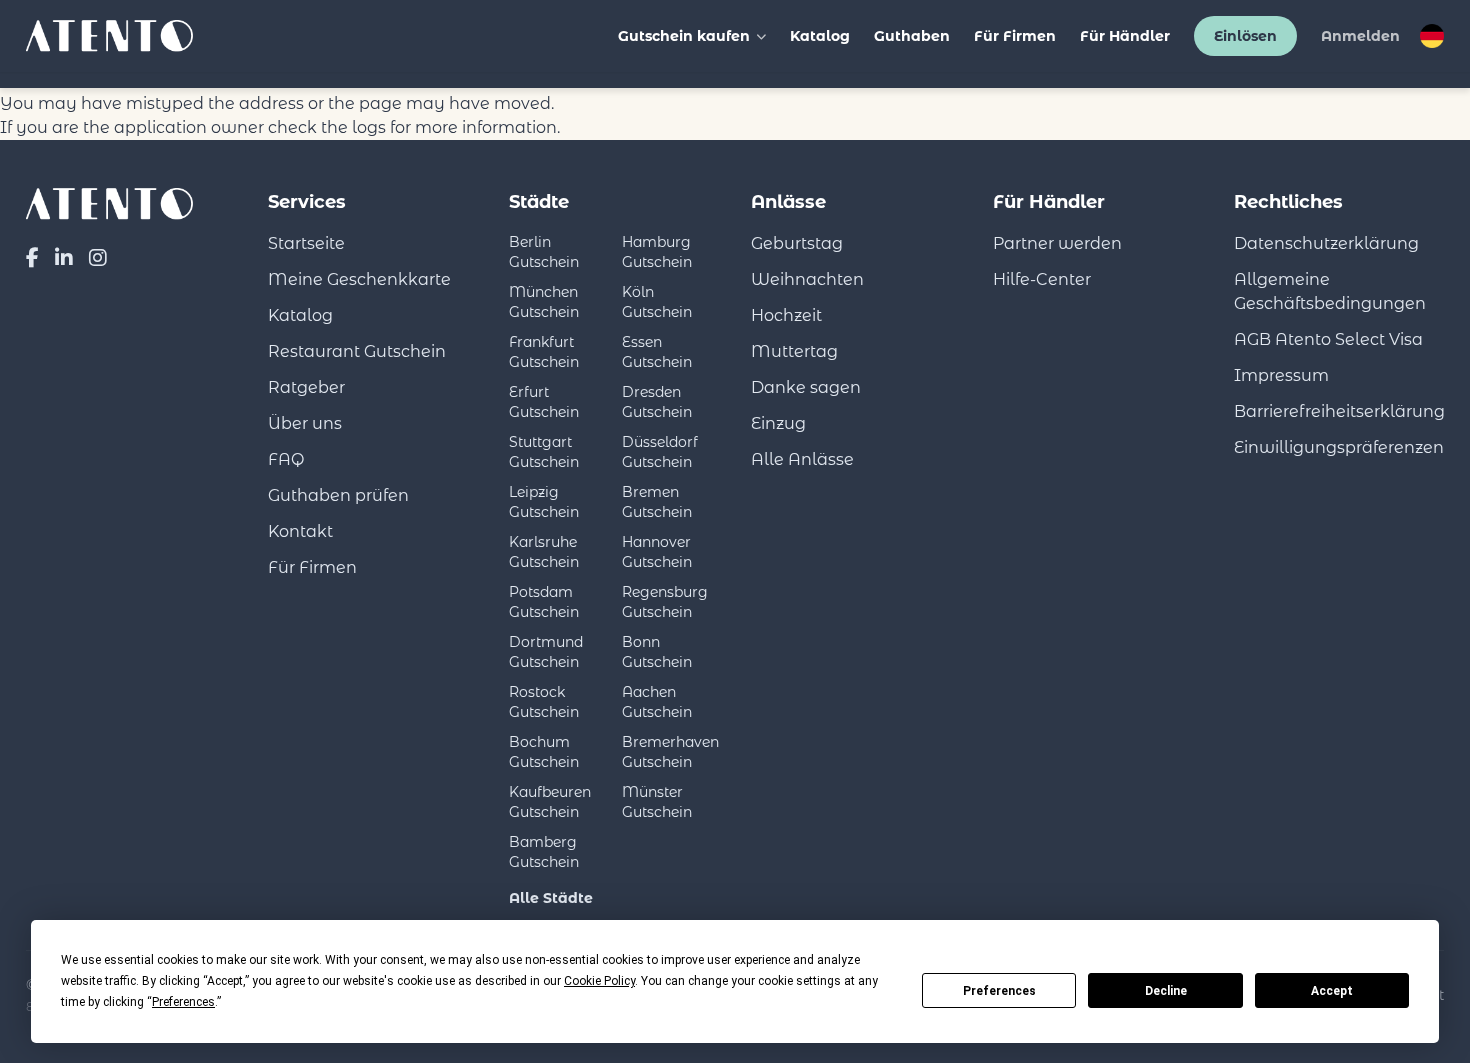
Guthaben (912, 36)
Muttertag (794, 351)
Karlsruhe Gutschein (544, 552)
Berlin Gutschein (544, 252)
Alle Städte (551, 898)
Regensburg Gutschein (665, 602)
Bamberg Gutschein (544, 852)
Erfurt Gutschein (544, 402)
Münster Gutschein (657, 802)
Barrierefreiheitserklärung (1339, 411)
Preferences (999, 991)
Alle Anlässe (802, 459)
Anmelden (1360, 36)
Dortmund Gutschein (546, 652)
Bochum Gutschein (544, 752)
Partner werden (1057, 243)
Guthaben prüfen (338, 495)
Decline (1166, 991)
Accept (1332, 991)
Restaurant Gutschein (357, 351)
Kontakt (300, 531)
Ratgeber (306, 387)
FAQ (286, 459)
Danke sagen (806, 387)
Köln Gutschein (657, 302)
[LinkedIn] (64, 258)
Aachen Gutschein (657, 702)
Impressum (1281, 375)
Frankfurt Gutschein (544, 352)
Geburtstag (797, 243)
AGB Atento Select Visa (1328, 339)
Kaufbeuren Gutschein (550, 802)
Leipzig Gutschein (544, 502)
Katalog (820, 36)
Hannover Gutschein (657, 552)
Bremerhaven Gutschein (670, 752)
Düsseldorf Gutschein (660, 452)
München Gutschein (544, 302)
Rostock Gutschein (544, 702)
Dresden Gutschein (657, 402)
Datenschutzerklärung (1326, 243)
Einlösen (1245, 36)
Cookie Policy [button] (599, 981)
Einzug (778, 423)
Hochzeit (786, 315)
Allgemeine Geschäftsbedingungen (1330, 291)
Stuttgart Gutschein (544, 452)
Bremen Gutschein (657, 502)
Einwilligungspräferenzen (1339, 447)
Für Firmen (1015, 36)
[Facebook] (32, 258)
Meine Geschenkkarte (359, 279)
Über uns (305, 423)
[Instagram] (98, 258)
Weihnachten (807, 279)
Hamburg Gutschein (657, 252)
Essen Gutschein (657, 352)
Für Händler (1125, 36)
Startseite (306, 243)
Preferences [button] (183, 1002)
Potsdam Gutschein (544, 602)
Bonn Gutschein (657, 652)
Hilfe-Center (1042, 279)
